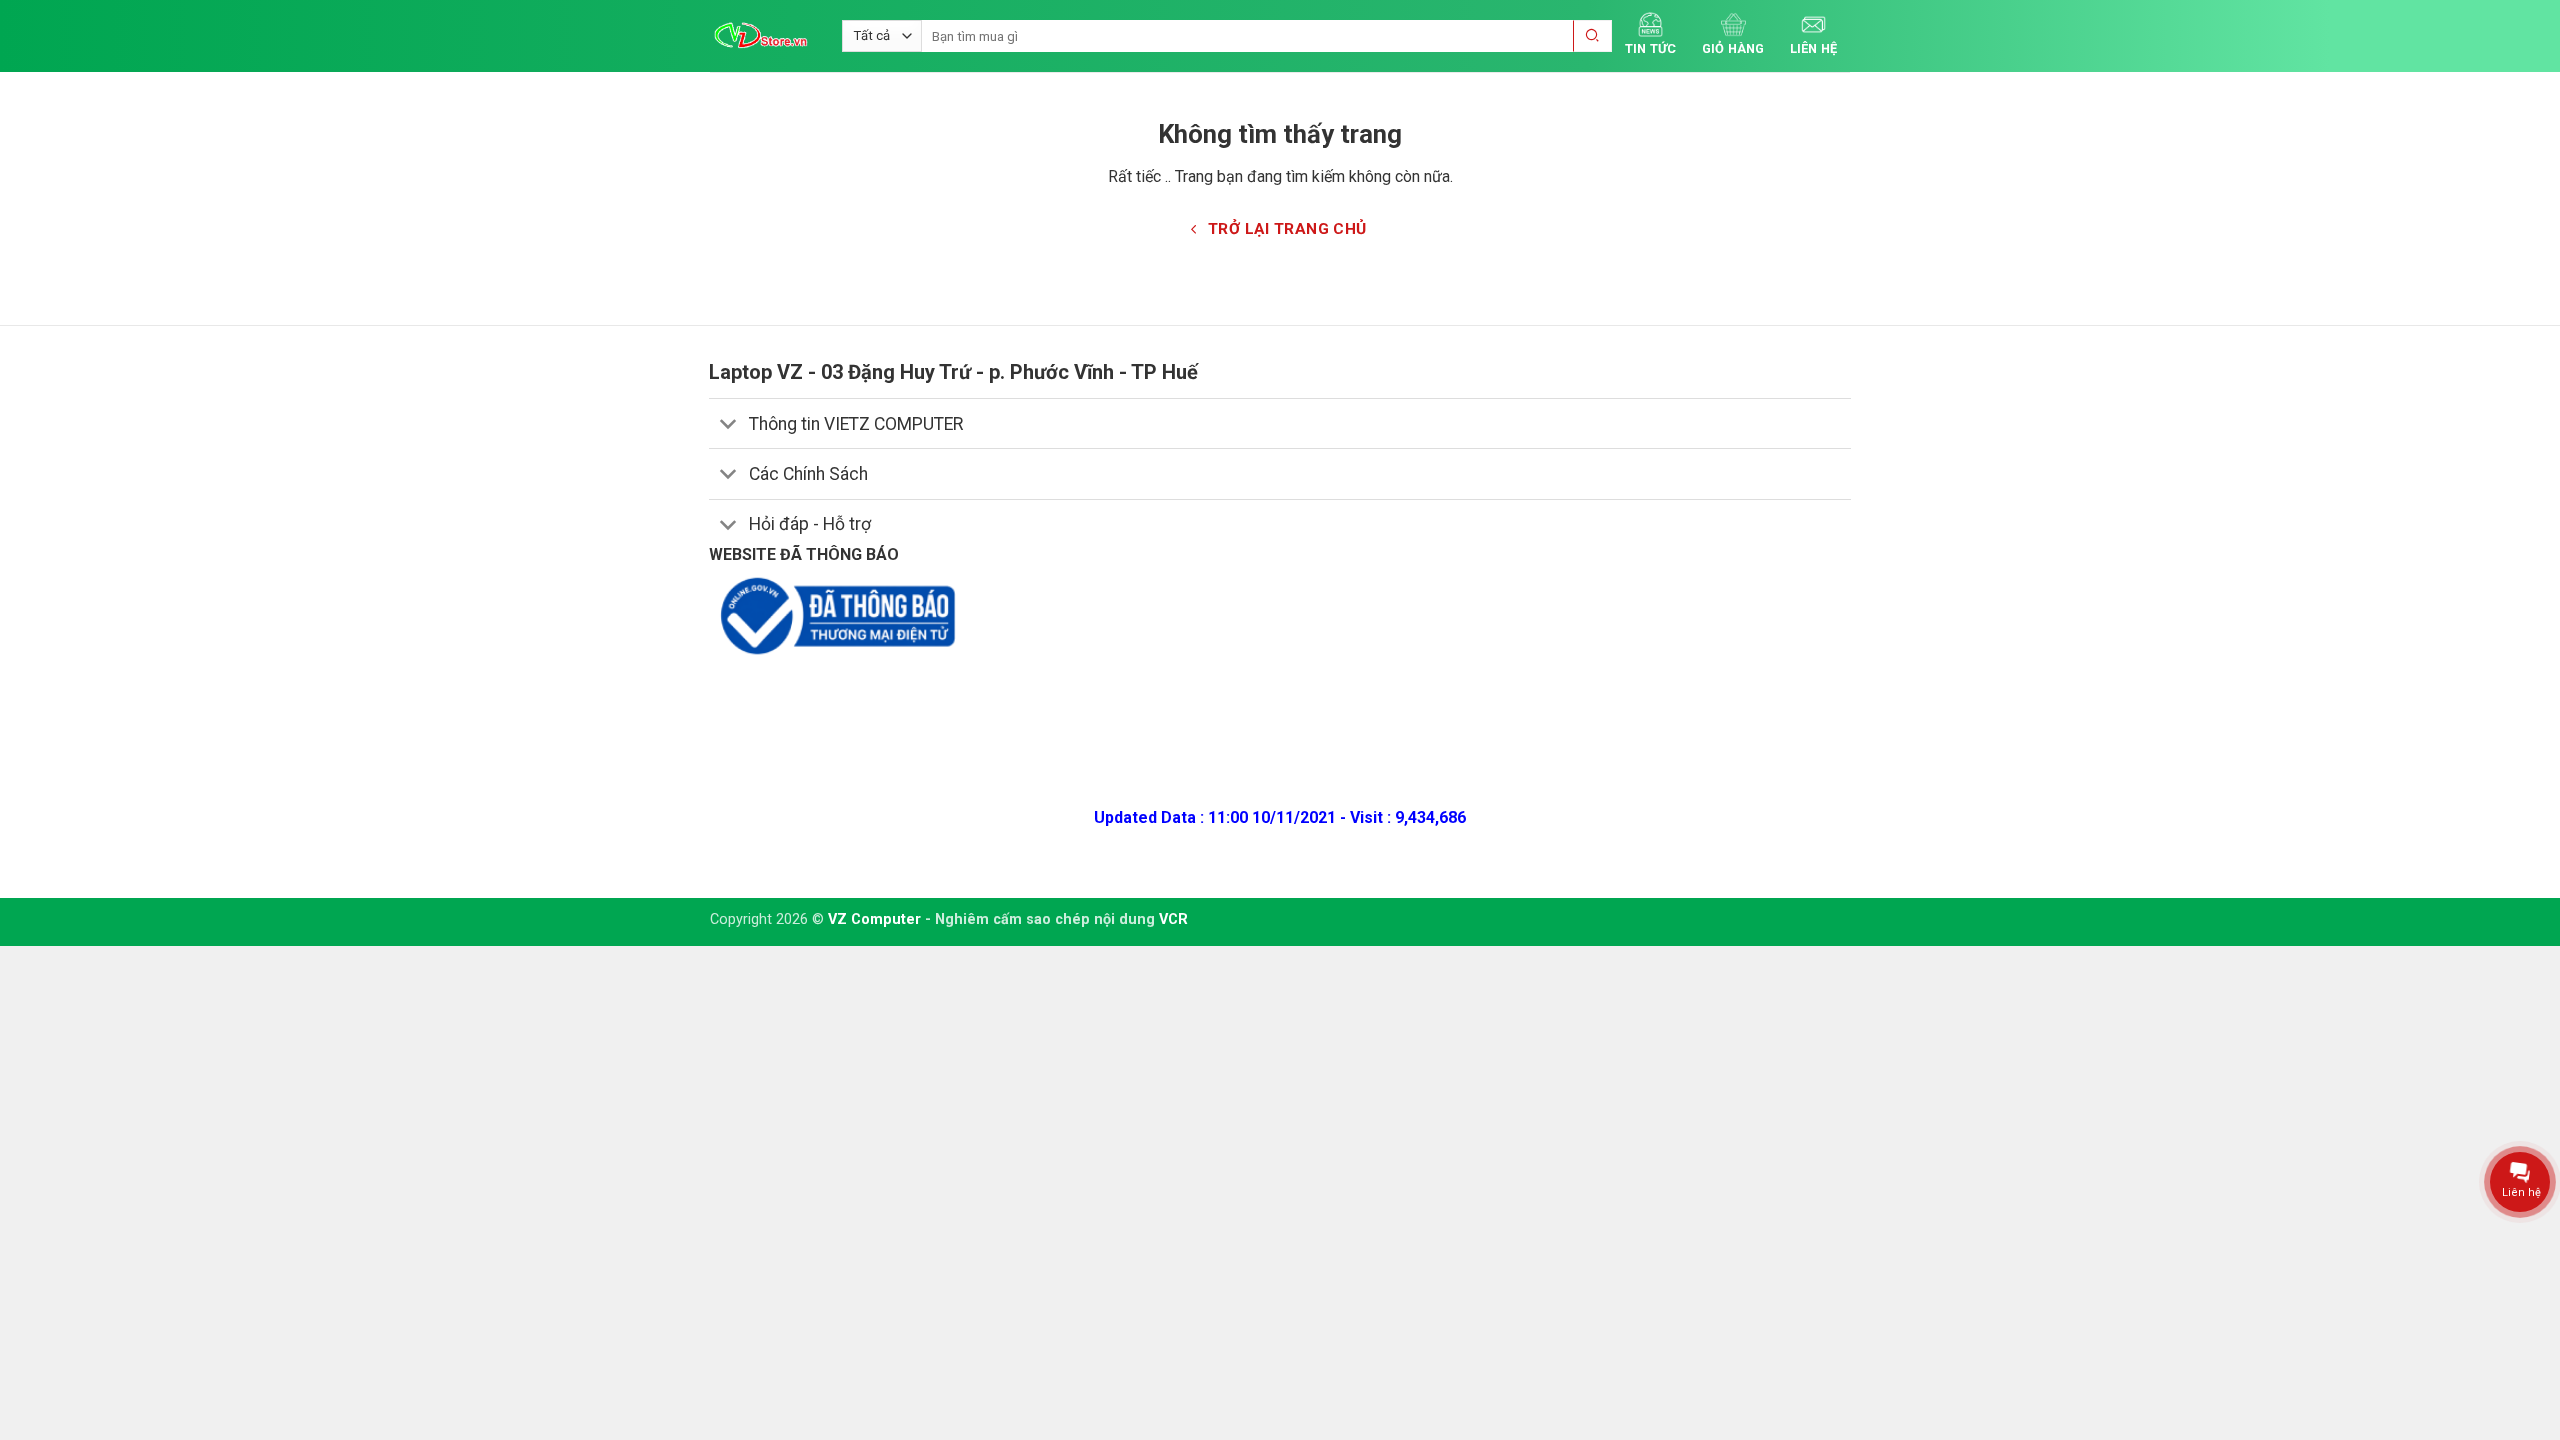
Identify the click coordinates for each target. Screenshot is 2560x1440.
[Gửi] (1593, 36)
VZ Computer (874, 919)
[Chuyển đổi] (728, 425)
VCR (1173, 919)
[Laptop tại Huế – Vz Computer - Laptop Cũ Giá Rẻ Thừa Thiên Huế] (761, 35)
